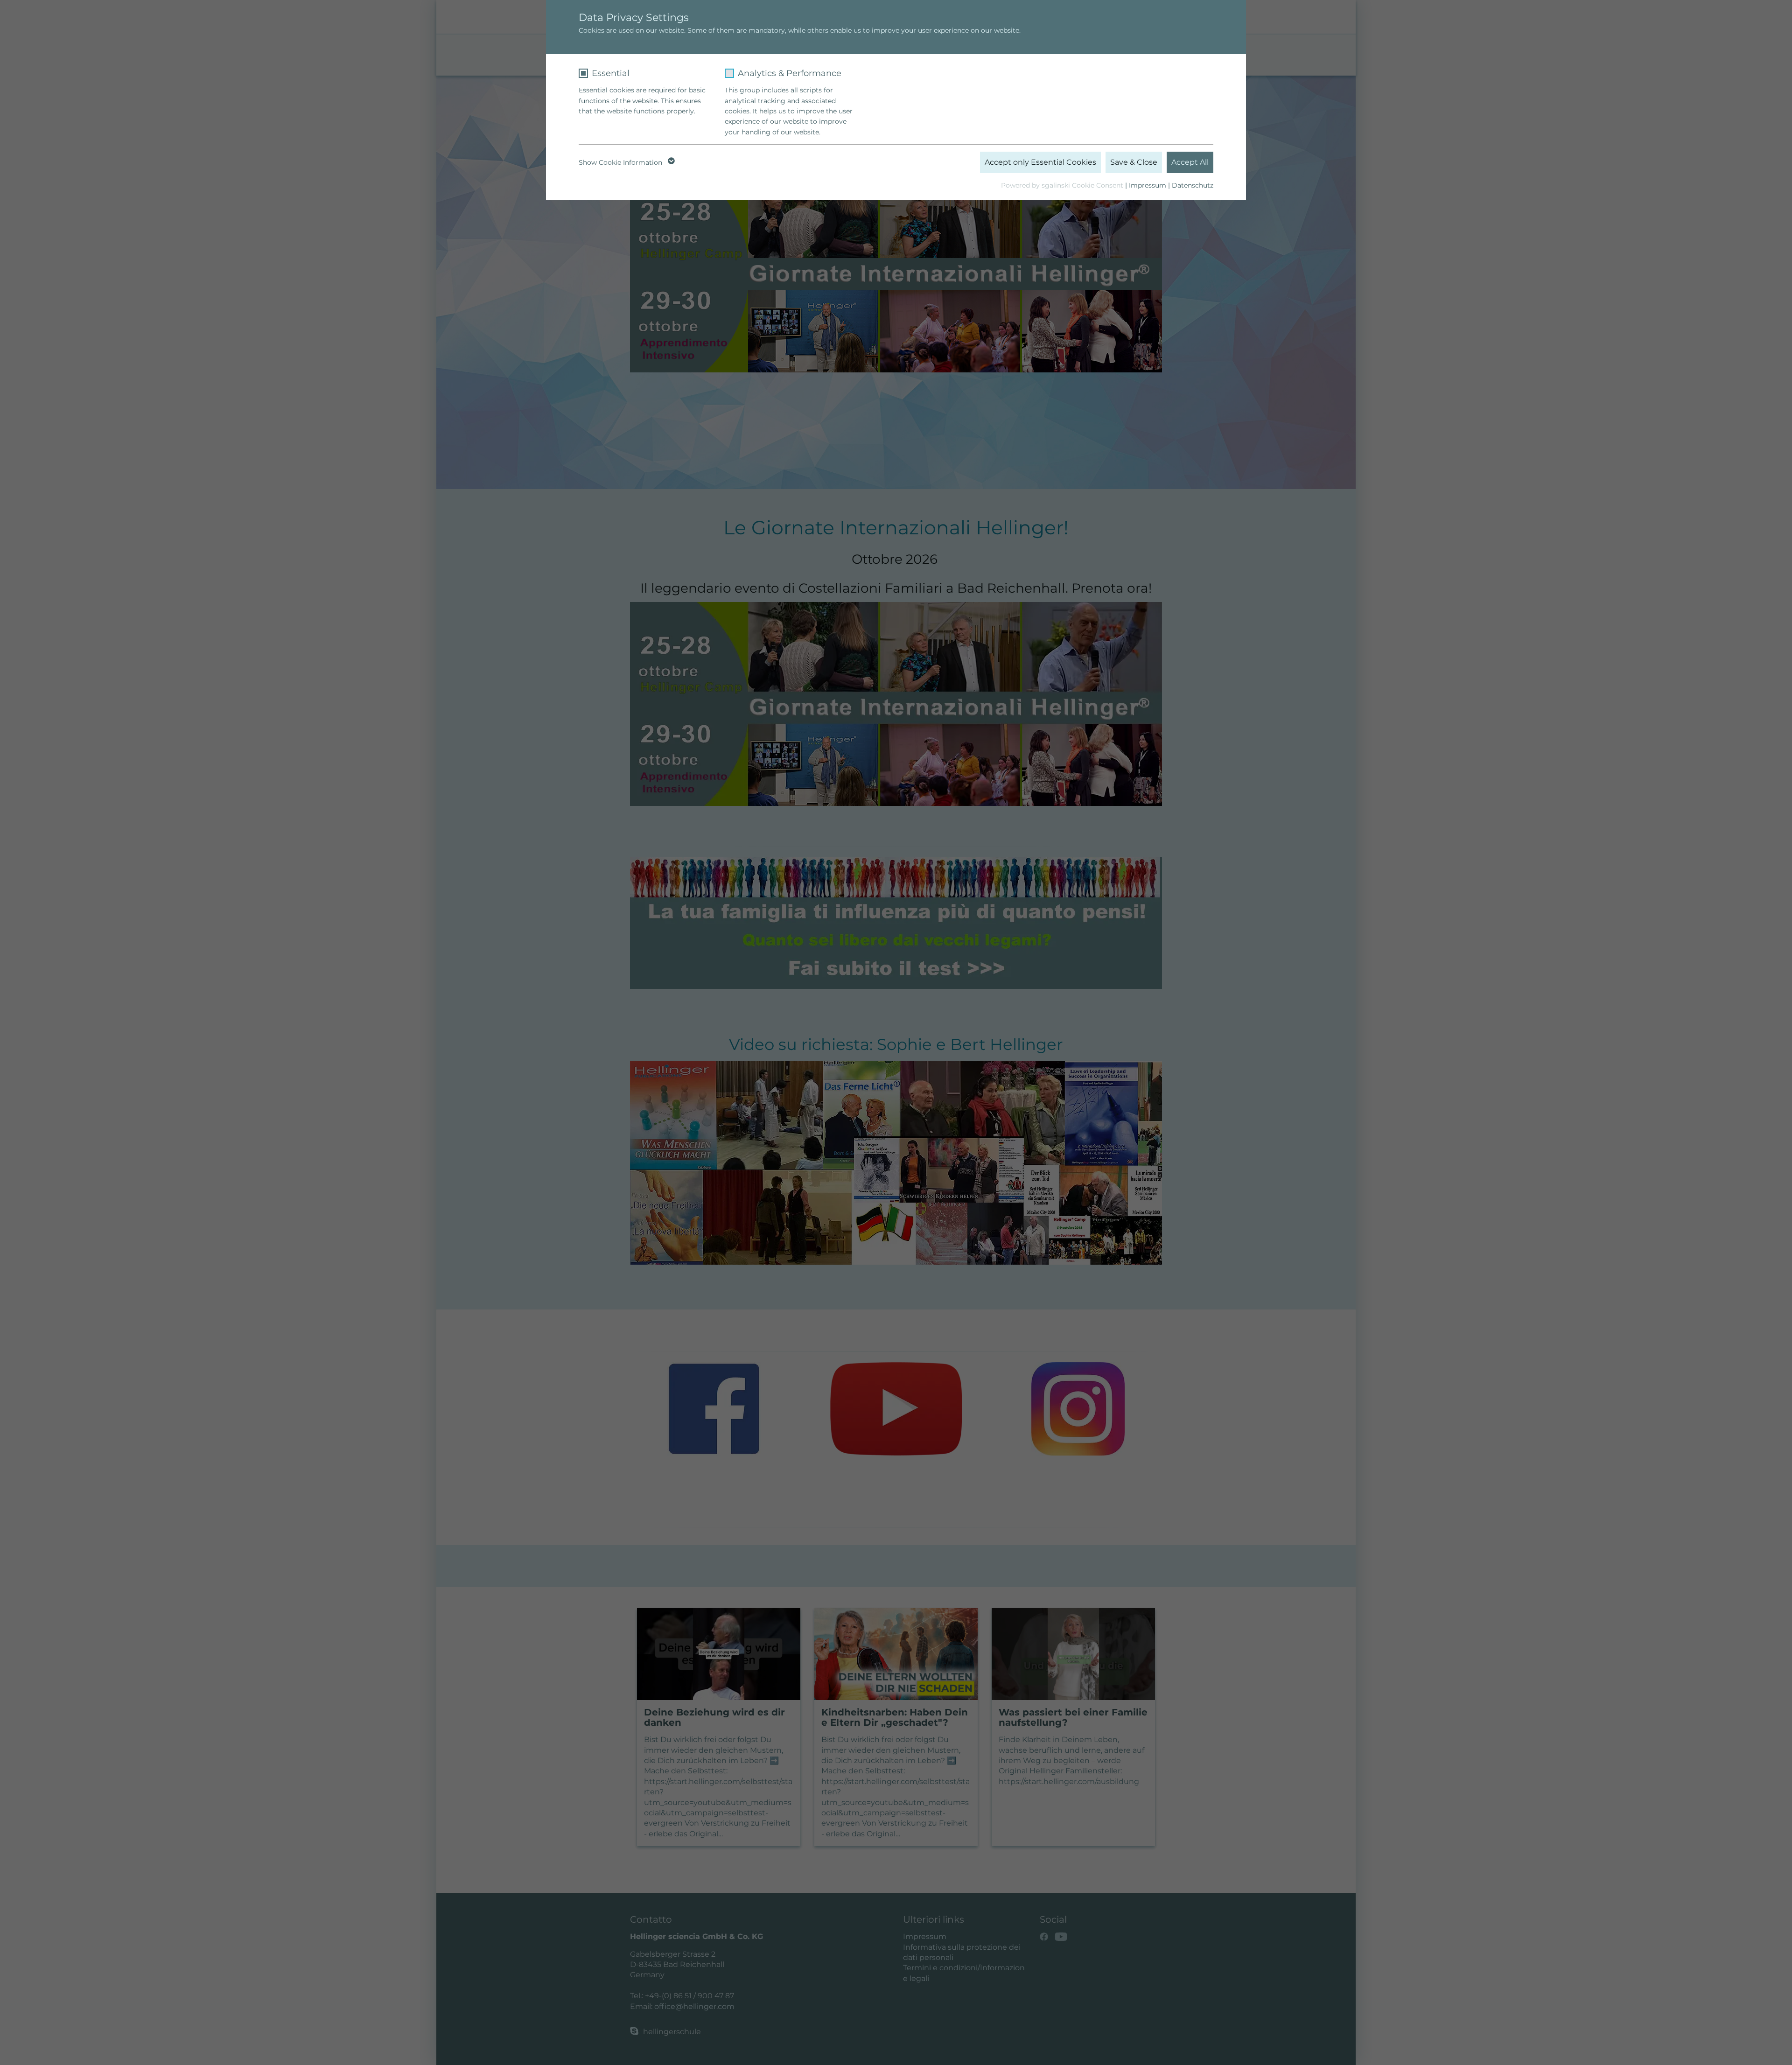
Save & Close (1134, 162)
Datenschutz (1193, 185)
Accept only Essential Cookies (1040, 162)
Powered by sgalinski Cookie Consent (1063, 185)
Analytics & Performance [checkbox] (790, 73)
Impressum (1148, 185)
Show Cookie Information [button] (621, 162)
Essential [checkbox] (611, 73)
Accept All (1190, 162)
